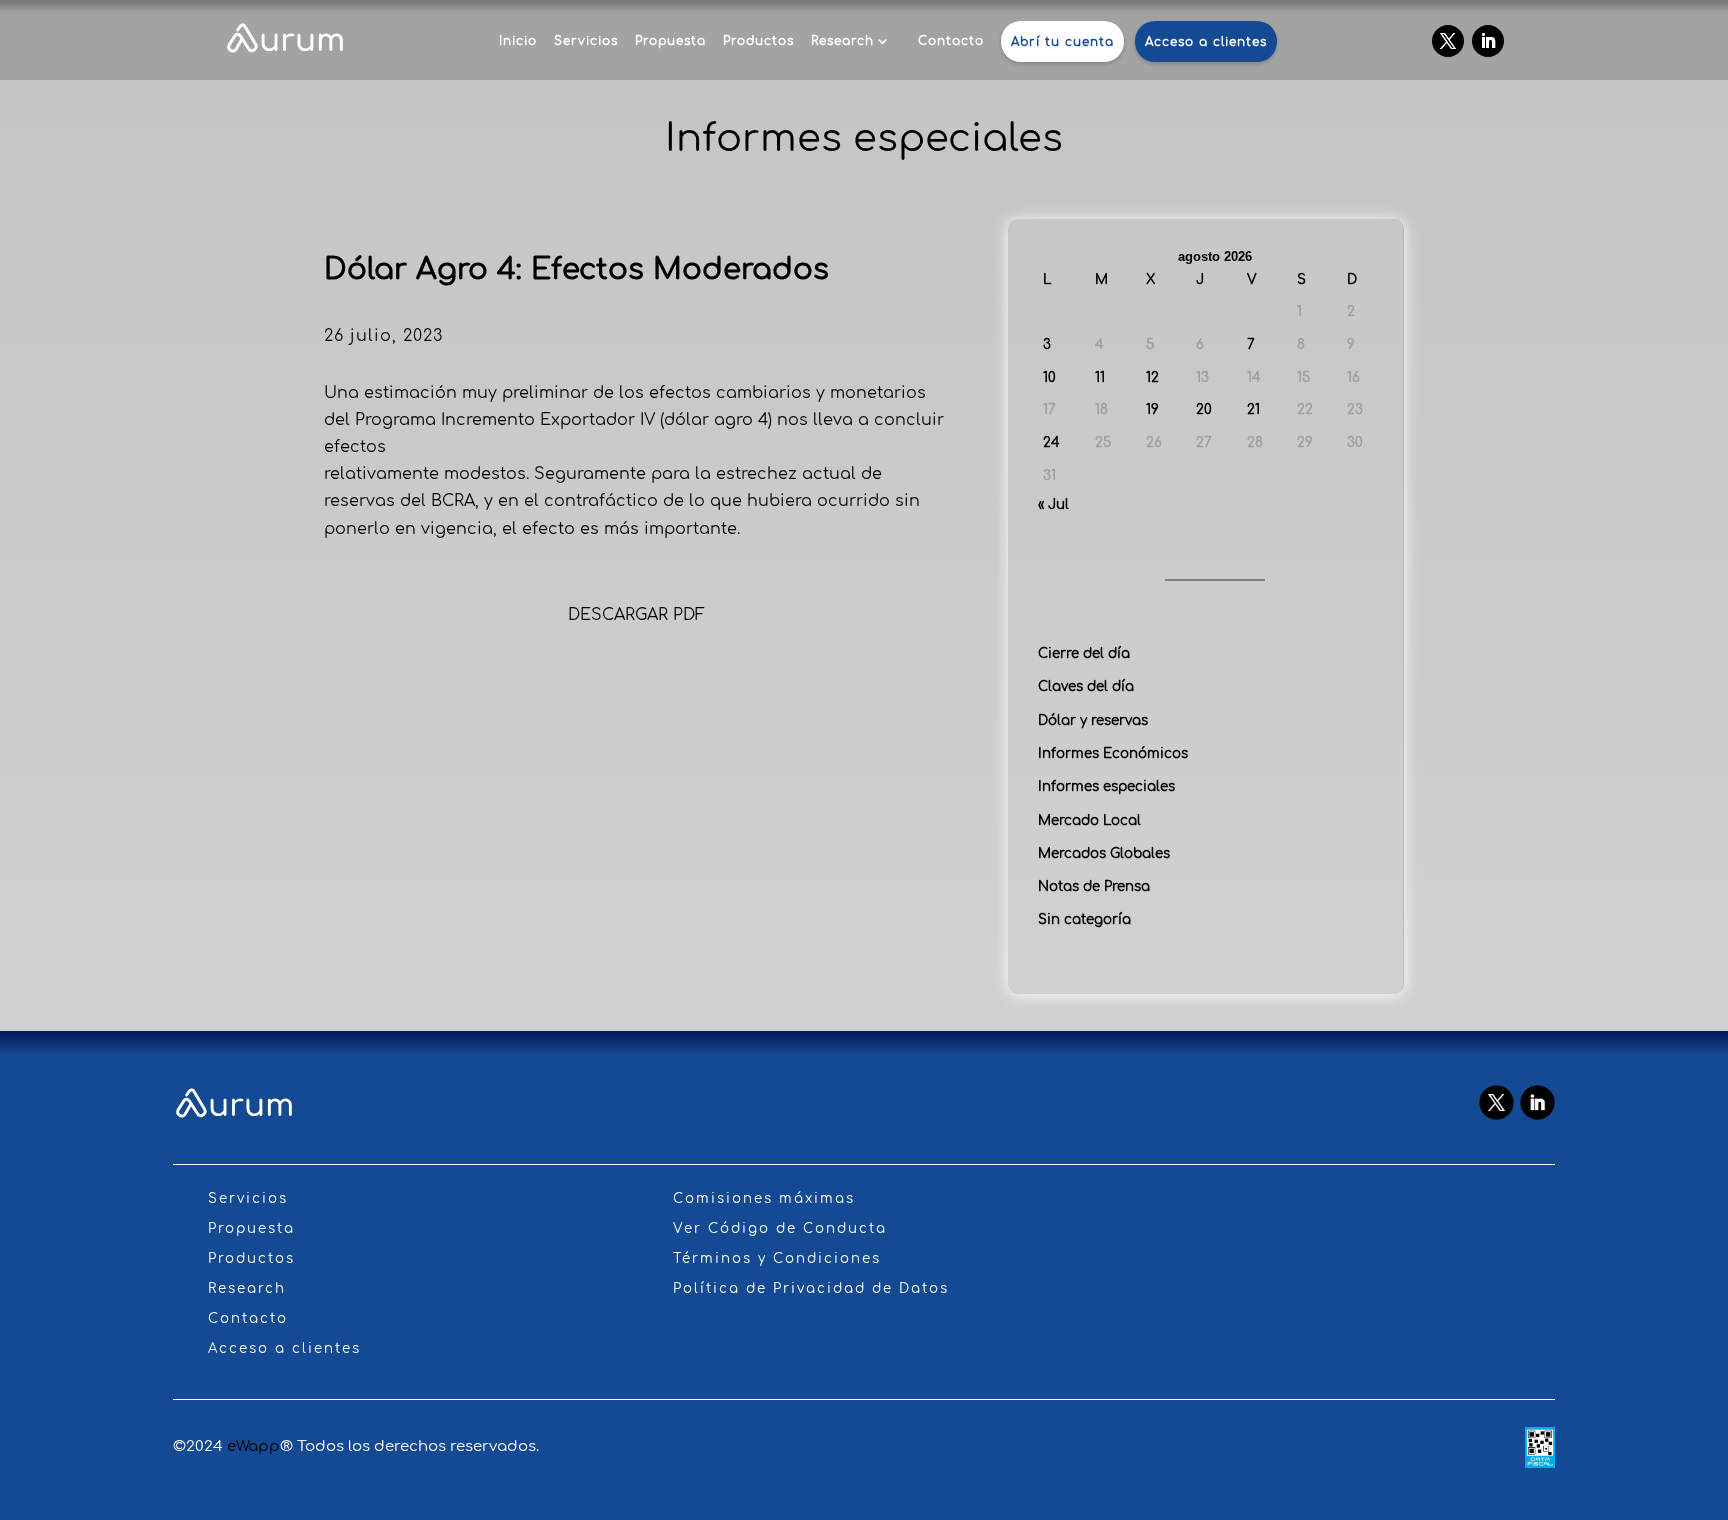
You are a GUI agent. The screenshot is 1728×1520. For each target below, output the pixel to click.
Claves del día (1086, 686)
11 (1100, 377)
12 (1152, 377)
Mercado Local (1089, 820)
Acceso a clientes (1206, 42)
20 (1204, 409)
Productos (758, 41)
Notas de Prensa (1094, 886)
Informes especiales (1106, 786)
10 (1049, 377)
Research (842, 41)
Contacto (951, 41)
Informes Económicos (1113, 753)
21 (1253, 409)
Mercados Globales (1104, 853)
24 (1051, 442)
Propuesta (670, 41)
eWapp (253, 1446)
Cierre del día (1084, 653)
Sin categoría (1084, 919)
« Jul (1053, 504)
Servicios (586, 41)
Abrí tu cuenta (1062, 42)
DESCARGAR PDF (636, 615)
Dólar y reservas (1093, 720)
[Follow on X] (1448, 41)
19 (1152, 409)
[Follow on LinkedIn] (1488, 41)
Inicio (518, 41)
